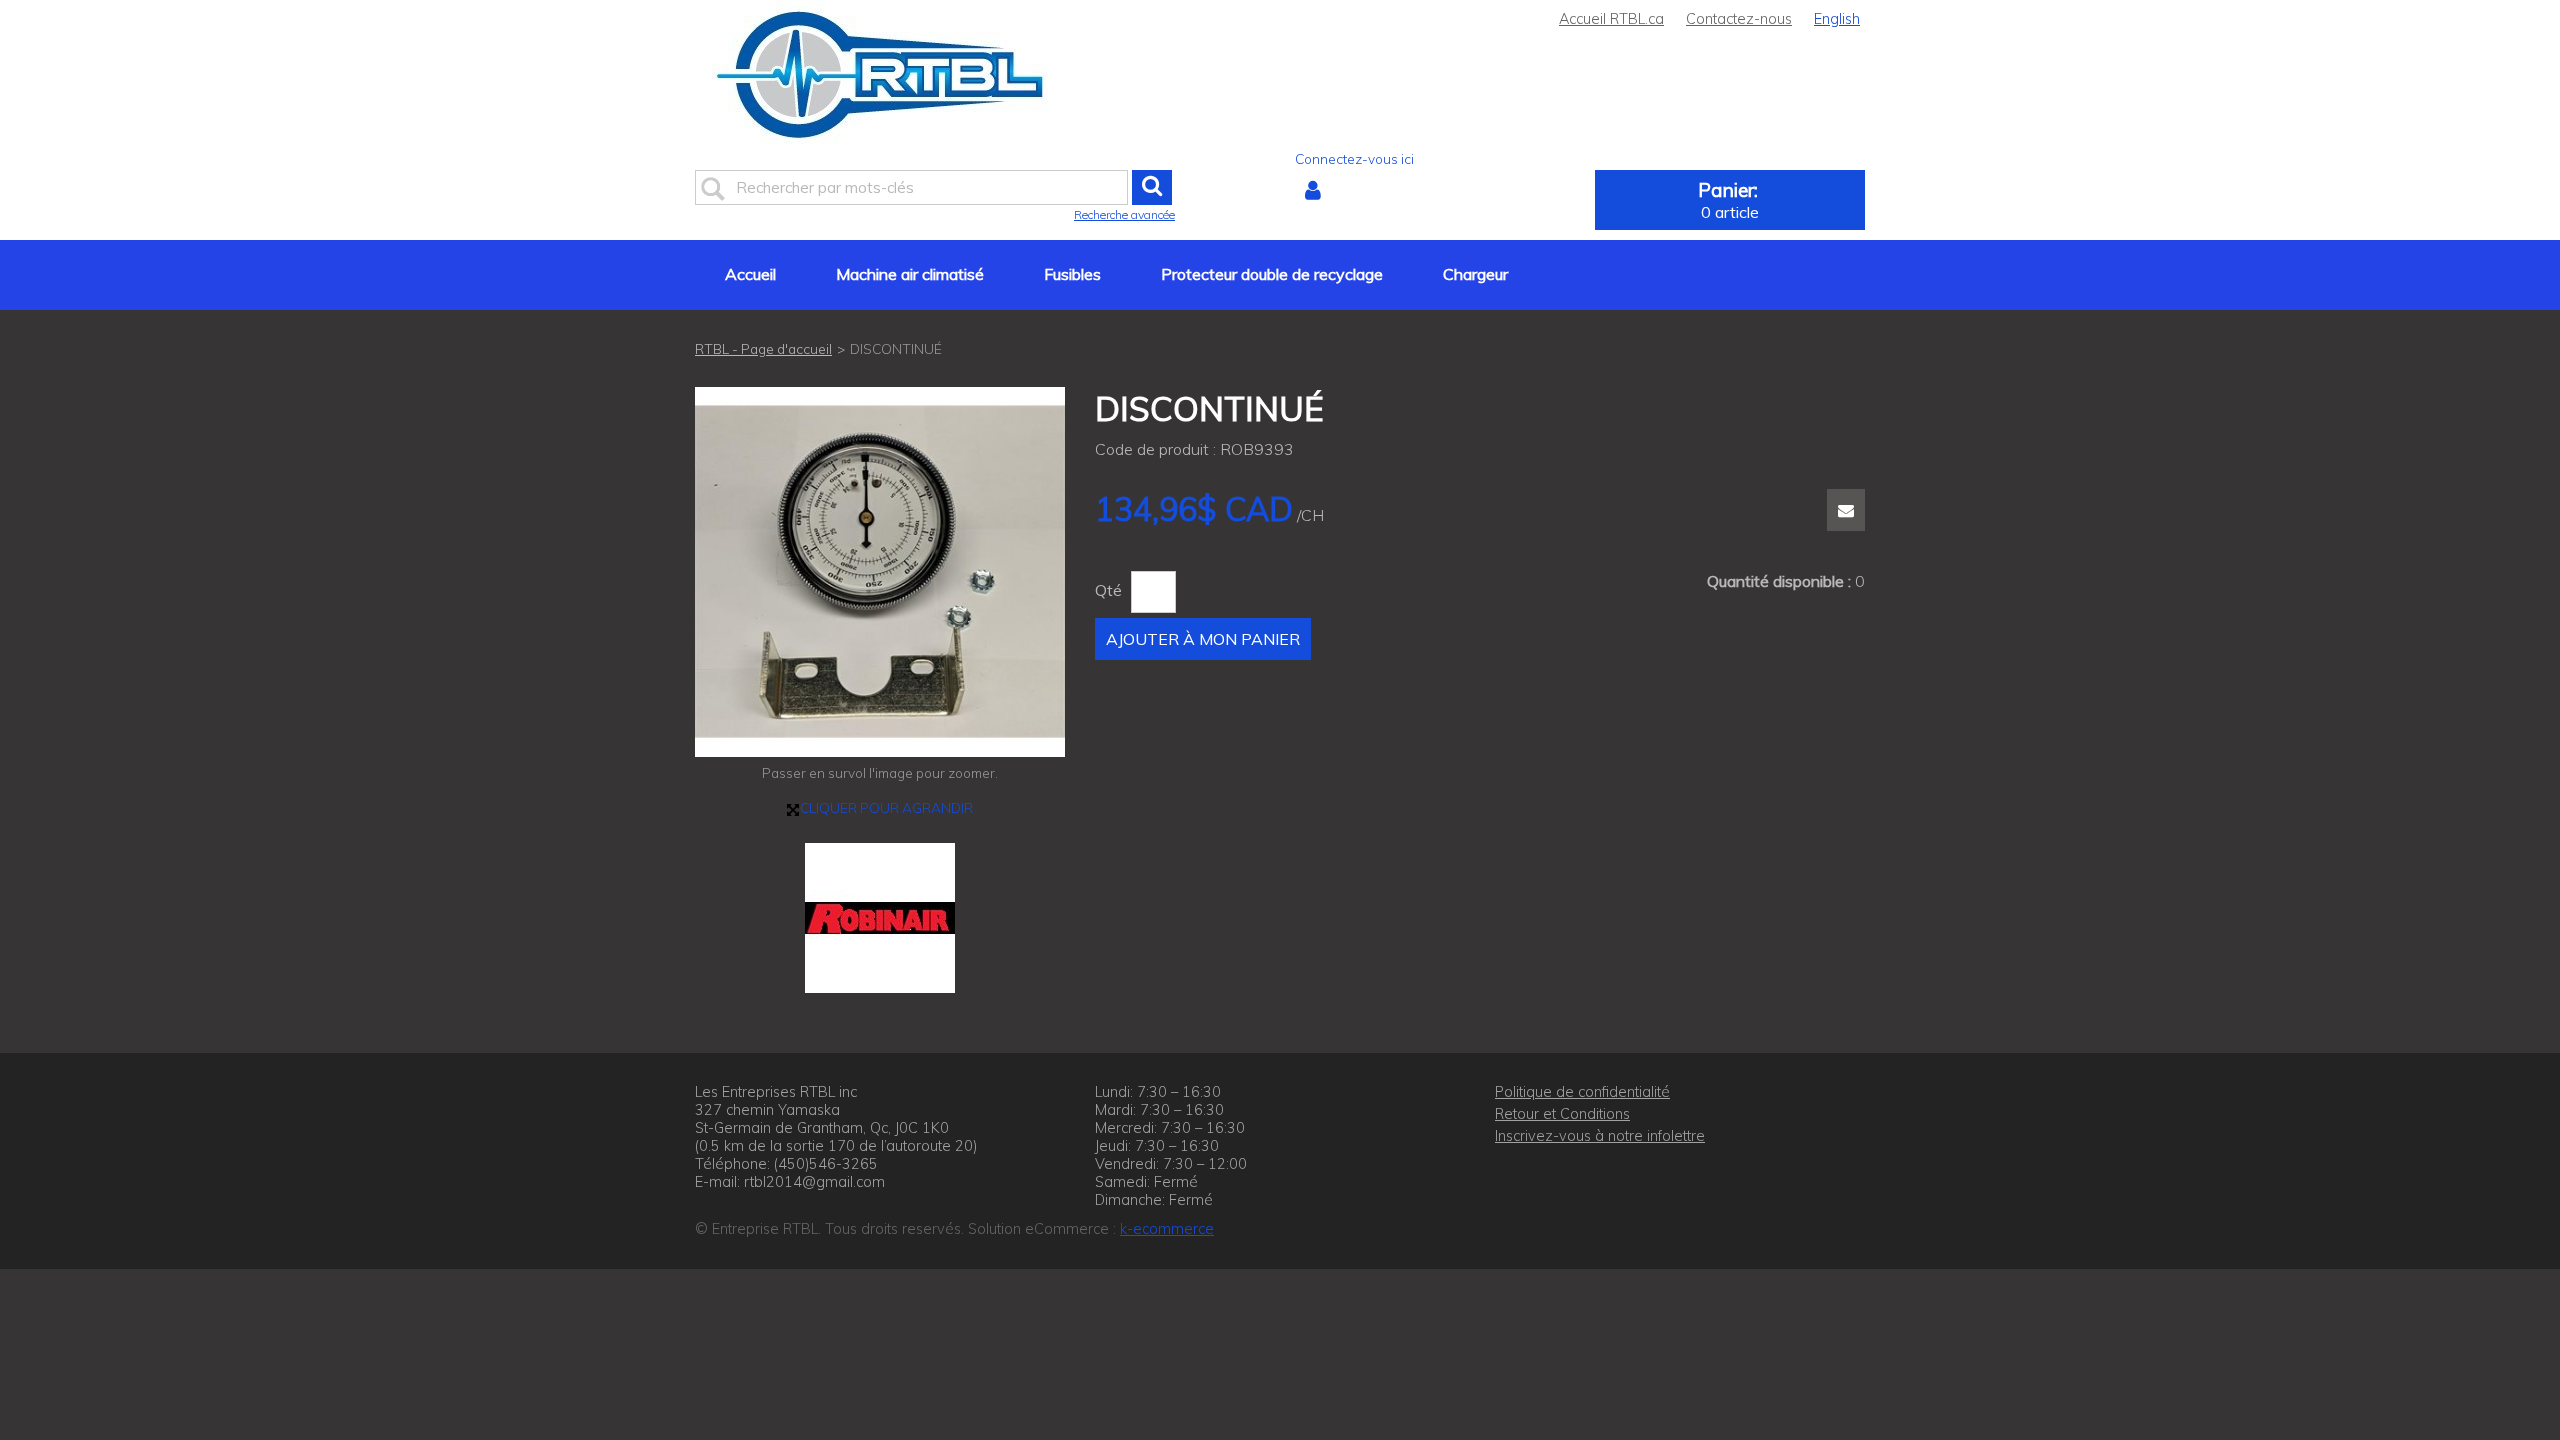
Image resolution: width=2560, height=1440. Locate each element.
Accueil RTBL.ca (1611, 19)
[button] (1730, 200)
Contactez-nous (1739, 19)
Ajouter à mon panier (1203, 639)
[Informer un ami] (1846, 510)
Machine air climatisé (910, 274)
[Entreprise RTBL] (880, 74)
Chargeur (1475, 274)
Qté (1108, 590)
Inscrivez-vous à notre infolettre (1600, 1136)
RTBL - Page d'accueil (763, 348)
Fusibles (1072, 274)
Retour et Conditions (1562, 1114)
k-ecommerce (1167, 1229)
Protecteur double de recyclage (1272, 274)
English (1837, 19)
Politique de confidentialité (1582, 1092)
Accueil (750, 274)
